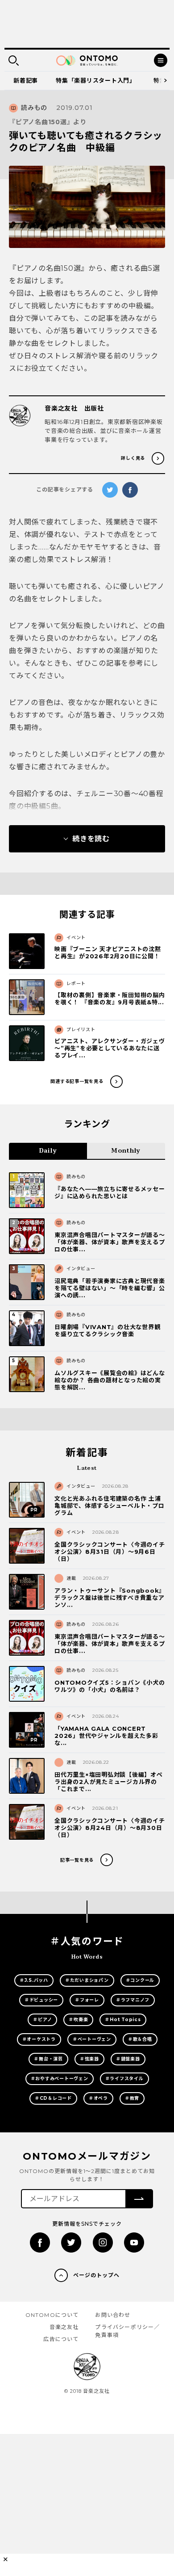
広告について (61, 2339)
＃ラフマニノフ (133, 2000)
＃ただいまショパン (87, 1980)
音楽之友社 (64, 2327)
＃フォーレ (87, 2000)
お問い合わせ (113, 2315)
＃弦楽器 (89, 2059)
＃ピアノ (42, 2020)
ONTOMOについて (52, 2315)
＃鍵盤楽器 (128, 2059)
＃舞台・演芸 (48, 2059)
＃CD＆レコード (53, 2098)
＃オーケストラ (39, 2039)
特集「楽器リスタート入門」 (96, 80)
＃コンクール (140, 1980)
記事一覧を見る (77, 1860)
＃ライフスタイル (124, 2079)
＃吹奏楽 (78, 2020)
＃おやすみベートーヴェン (60, 2079)
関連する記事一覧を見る (77, 1081)
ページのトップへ (96, 2275)
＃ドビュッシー (41, 2000)
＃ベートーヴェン (92, 2039)
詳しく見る (133, 458)
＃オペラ (98, 2098)
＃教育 (132, 2098)
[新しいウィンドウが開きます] (40, 2242)
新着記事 (26, 80)
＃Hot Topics (123, 2020)
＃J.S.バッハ (34, 1980)
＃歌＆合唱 (140, 2039)
